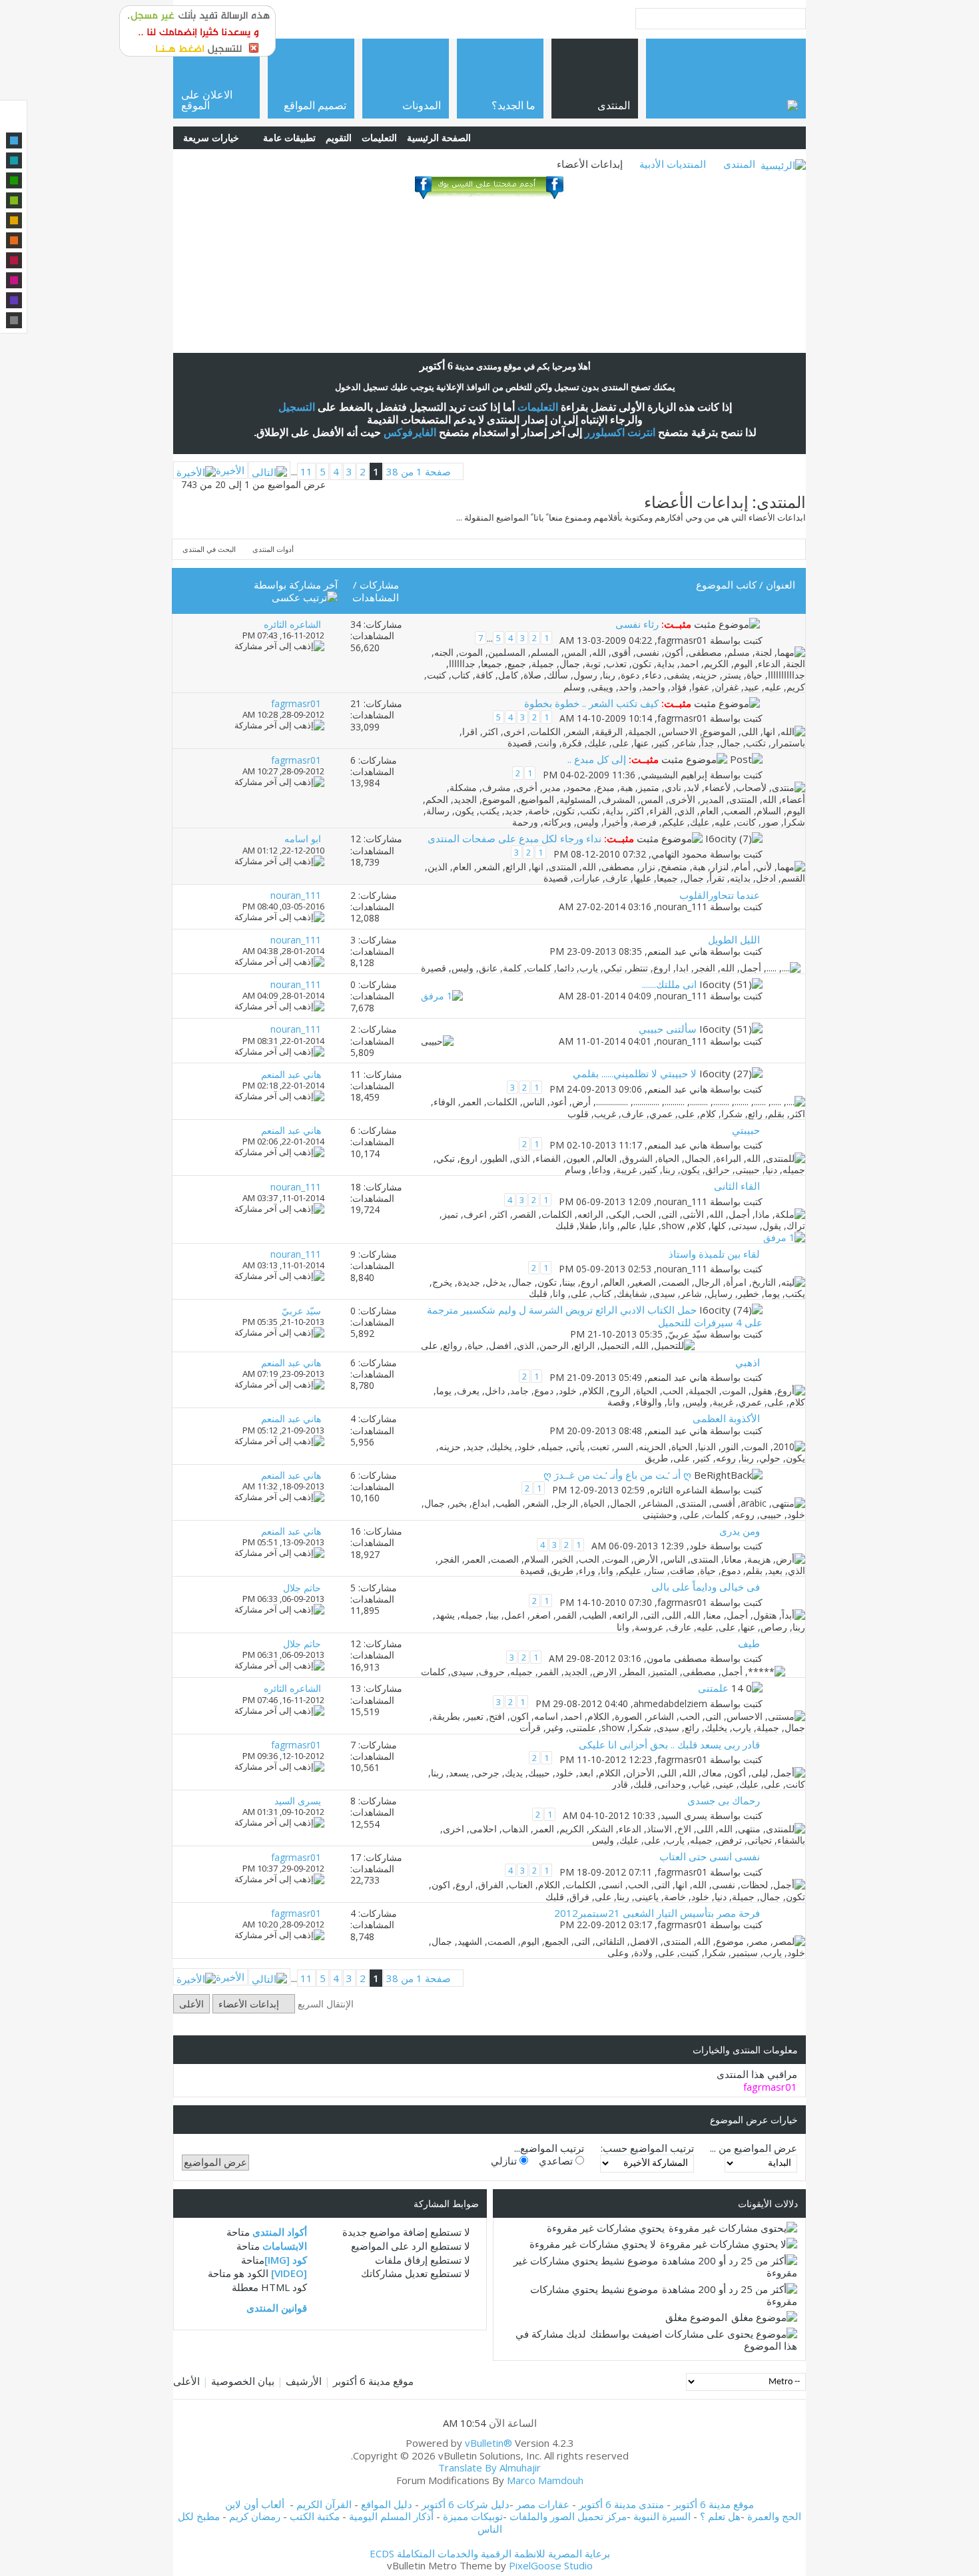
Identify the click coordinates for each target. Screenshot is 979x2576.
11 (306, 471)
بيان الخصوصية (243, 2381)
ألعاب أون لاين (255, 2504)
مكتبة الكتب (315, 2516)
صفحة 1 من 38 (419, 471)
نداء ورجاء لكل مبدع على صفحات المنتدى (514, 838)
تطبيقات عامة (289, 137)
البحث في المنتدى (209, 549)
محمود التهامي (679, 854)
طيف (749, 1643)
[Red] (14, 260)
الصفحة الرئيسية (439, 137)
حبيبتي (746, 1130)
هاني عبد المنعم (677, 951)
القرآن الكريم (324, 2504)
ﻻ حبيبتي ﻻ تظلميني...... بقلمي (635, 1073)
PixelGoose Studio (551, 2565)
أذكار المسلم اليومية (391, 2516)
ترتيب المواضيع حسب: (647, 2148)
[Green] (14, 180)
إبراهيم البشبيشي (674, 775)
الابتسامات (285, 2246)
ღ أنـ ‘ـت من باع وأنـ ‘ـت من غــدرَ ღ (617, 1475)
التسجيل (297, 407)
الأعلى (191, 2004)
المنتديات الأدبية (673, 164)
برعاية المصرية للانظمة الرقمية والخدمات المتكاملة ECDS (490, 2553)
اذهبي (748, 1362)
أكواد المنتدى (280, 2232)
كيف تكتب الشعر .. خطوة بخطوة (591, 703)
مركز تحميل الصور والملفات (568, 2516)
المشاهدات (376, 597)
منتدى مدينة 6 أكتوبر (621, 2504)
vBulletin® (489, 2443)
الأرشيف (304, 2381)
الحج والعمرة (774, 2516)
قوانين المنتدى (277, 2308)
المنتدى (739, 164)
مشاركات (379, 585)
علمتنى (713, 1688)
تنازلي (505, 2161)
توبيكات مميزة (473, 2516)
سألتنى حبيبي (668, 1029)
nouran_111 (682, 906)
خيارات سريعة (211, 137)
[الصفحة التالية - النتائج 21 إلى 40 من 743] (269, 470)
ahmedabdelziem (670, 1703)
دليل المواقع (387, 2504)
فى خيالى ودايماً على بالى (706, 1587)
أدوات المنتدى (273, 549)
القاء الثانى (737, 1186)
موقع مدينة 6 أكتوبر (373, 2381)
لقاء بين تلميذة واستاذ (714, 1254)
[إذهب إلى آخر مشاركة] (279, 646)
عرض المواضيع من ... (754, 2148)
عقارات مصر (543, 2504)
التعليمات (379, 137)
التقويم (339, 137)
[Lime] (14, 200)
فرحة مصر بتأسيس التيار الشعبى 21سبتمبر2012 (657, 1913)
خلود (698, 1546)
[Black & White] (14, 320)
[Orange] (14, 240)
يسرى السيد (684, 1816)
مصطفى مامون (677, 1659)
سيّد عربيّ (688, 1334)
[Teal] (14, 160)
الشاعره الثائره (679, 1490)
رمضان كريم (255, 2516)
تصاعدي (557, 2161)
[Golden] (14, 220)
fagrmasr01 (682, 640)
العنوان (781, 585)
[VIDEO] (289, 2273)
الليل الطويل (734, 939)
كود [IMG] (286, 2260)
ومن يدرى (740, 1531)
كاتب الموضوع (726, 585)
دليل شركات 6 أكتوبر (466, 2504)
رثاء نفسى (637, 624)
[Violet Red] (14, 280)
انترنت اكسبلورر (620, 432)
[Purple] (14, 300)
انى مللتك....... (669, 984)
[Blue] (14, 140)
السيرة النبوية (663, 2516)
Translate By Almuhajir (489, 2467)
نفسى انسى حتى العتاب (710, 1856)
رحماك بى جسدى (724, 1800)
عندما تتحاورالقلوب (720, 895)
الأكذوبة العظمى (726, 1418)
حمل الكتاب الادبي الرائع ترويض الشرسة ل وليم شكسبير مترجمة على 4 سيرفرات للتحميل (595, 1316)
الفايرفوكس (410, 432)
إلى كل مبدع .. (597, 759)
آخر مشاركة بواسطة (296, 585)
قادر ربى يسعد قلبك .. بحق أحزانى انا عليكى (669, 1744)
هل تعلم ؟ (720, 2516)
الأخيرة (230, 470)
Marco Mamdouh (545, 2480)
